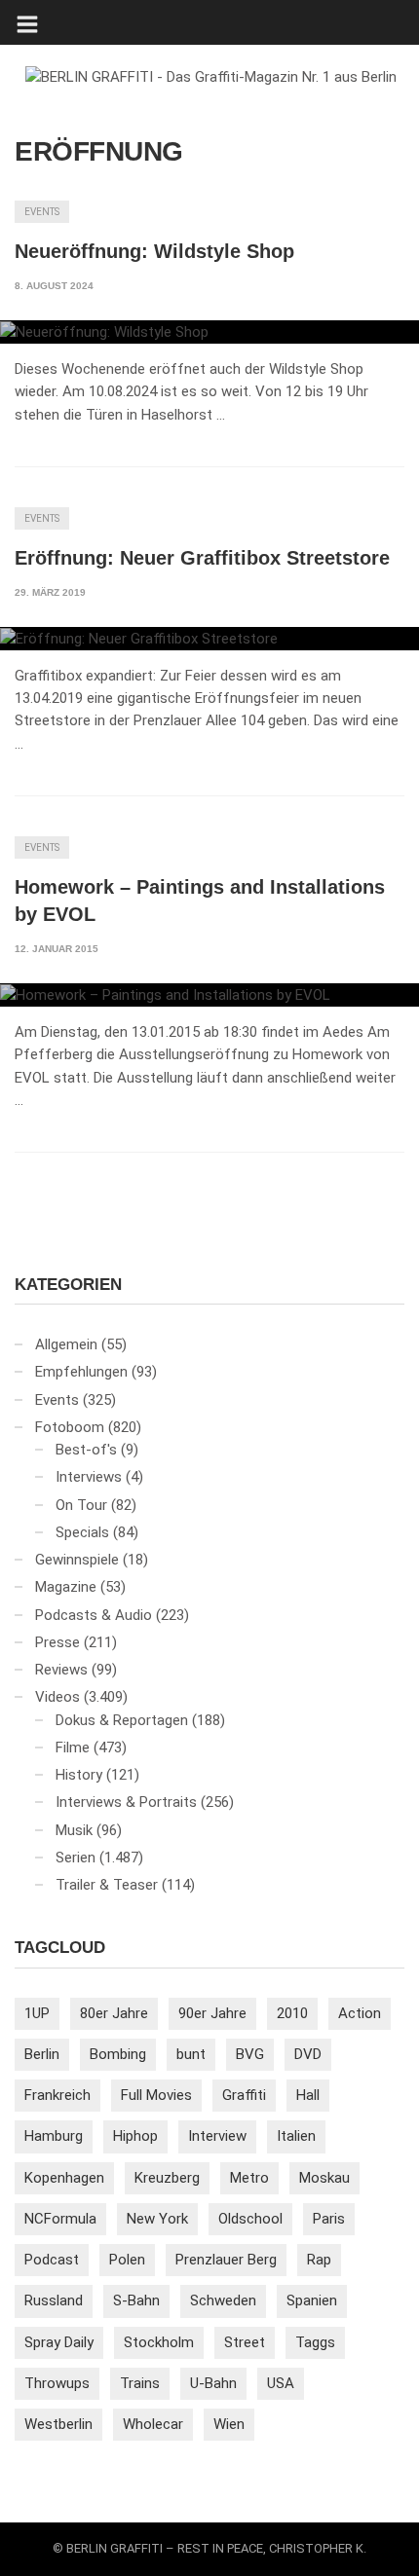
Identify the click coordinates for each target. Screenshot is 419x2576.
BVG (250, 2054)
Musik (74, 1830)
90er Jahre (212, 2013)
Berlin (42, 2054)
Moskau (324, 2178)
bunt (191, 2054)
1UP (37, 2013)
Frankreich (57, 2095)
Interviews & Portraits (126, 1802)
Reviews (61, 1670)
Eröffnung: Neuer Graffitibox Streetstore (202, 558)
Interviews (89, 1477)
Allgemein (66, 1344)
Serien (76, 1858)
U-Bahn (213, 2383)
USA (281, 2383)
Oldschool (250, 2219)
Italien (296, 2136)
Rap (319, 2260)
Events (42, 212)
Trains (140, 2383)
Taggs (315, 2342)
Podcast (52, 2260)
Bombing (118, 2054)
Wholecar (153, 2424)
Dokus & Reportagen (122, 1720)
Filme (73, 1748)
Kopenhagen (64, 2178)
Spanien (312, 2300)
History (79, 1775)
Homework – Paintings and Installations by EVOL (200, 901)
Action (360, 2013)
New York (157, 2219)
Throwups (57, 2383)
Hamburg (54, 2136)
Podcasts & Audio (94, 1615)
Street (245, 2342)
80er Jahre (114, 2013)
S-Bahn (136, 2300)
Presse (57, 1642)
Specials (82, 1532)
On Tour (81, 1505)
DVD (308, 2054)
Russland (54, 2300)
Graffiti (244, 2095)
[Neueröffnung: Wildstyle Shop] (209, 332)
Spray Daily (59, 2342)
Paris (329, 2219)
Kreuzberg (167, 2178)
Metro (249, 2178)
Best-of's (86, 1450)
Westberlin (58, 2424)
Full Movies (156, 2095)
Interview (217, 2136)
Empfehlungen (81, 1372)
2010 (292, 2013)
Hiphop (135, 2136)
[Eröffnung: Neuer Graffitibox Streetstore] (209, 639)
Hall (308, 2095)
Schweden (223, 2300)
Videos (57, 1697)
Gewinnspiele (77, 1560)
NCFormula (60, 2219)
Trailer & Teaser (107, 1885)
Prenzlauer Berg (226, 2260)
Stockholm (159, 2342)
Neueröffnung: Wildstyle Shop (154, 251)
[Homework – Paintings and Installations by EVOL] (209, 995)
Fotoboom (70, 1427)
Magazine (66, 1587)
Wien (229, 2424)
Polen (127, 2260)
